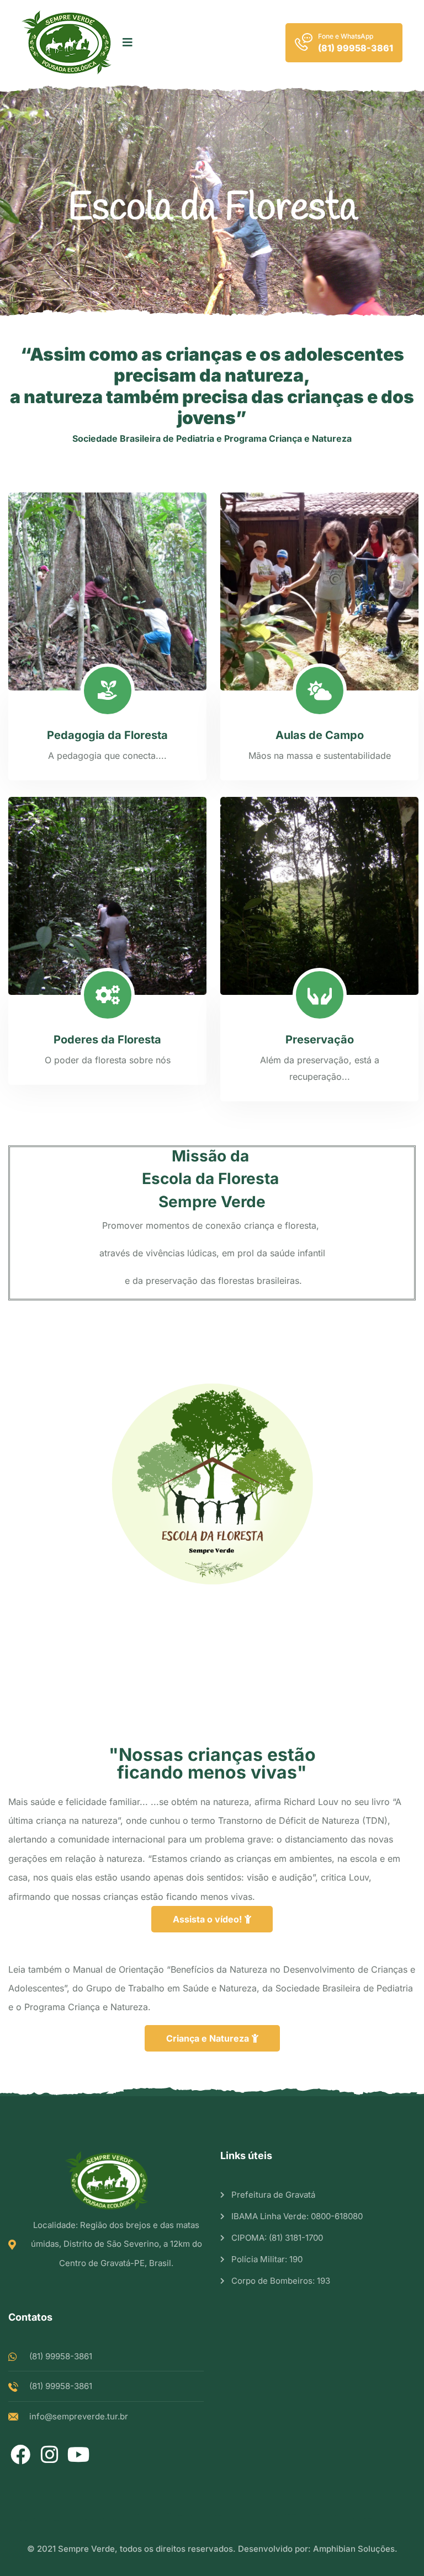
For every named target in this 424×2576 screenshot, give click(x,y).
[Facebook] (20, 2454)
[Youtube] (79, 2454)
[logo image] (67, 42)
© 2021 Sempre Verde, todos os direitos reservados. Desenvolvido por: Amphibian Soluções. (212, 2549)
